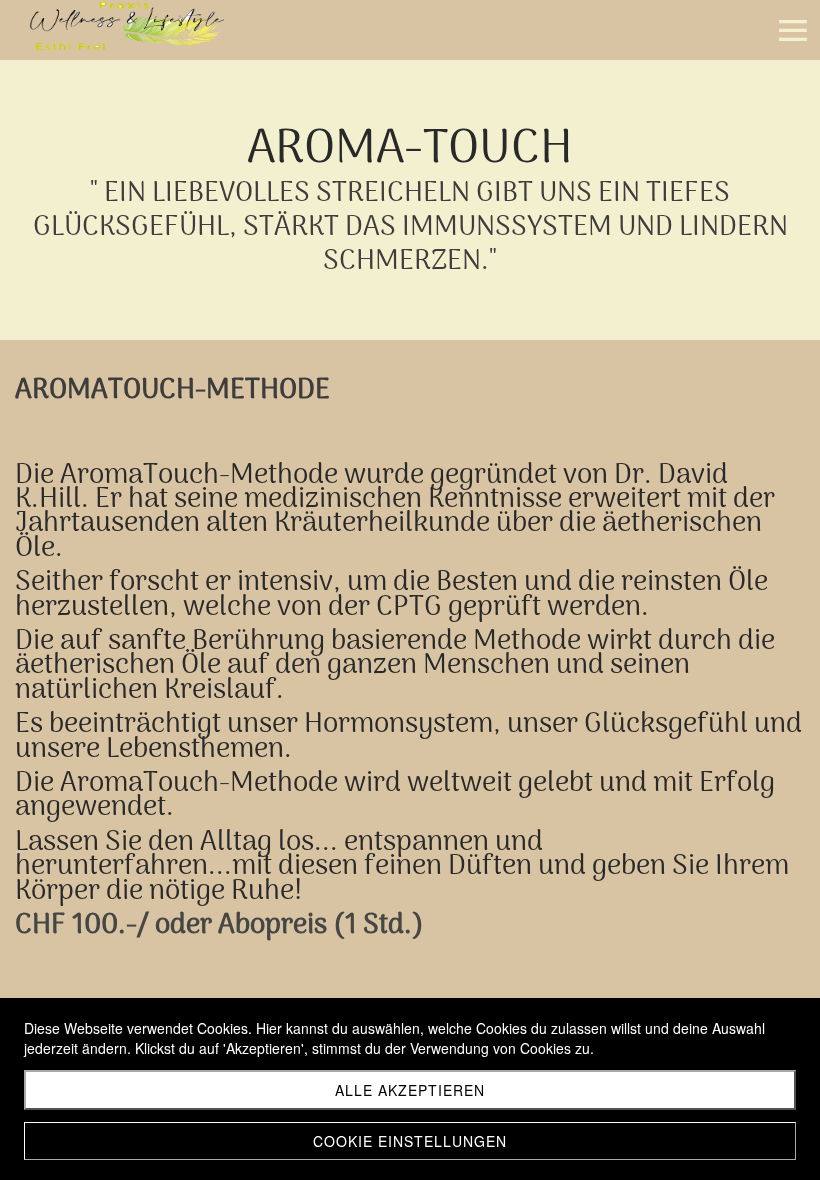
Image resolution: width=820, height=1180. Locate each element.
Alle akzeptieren (410, 1090)
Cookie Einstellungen (410, 1141)
